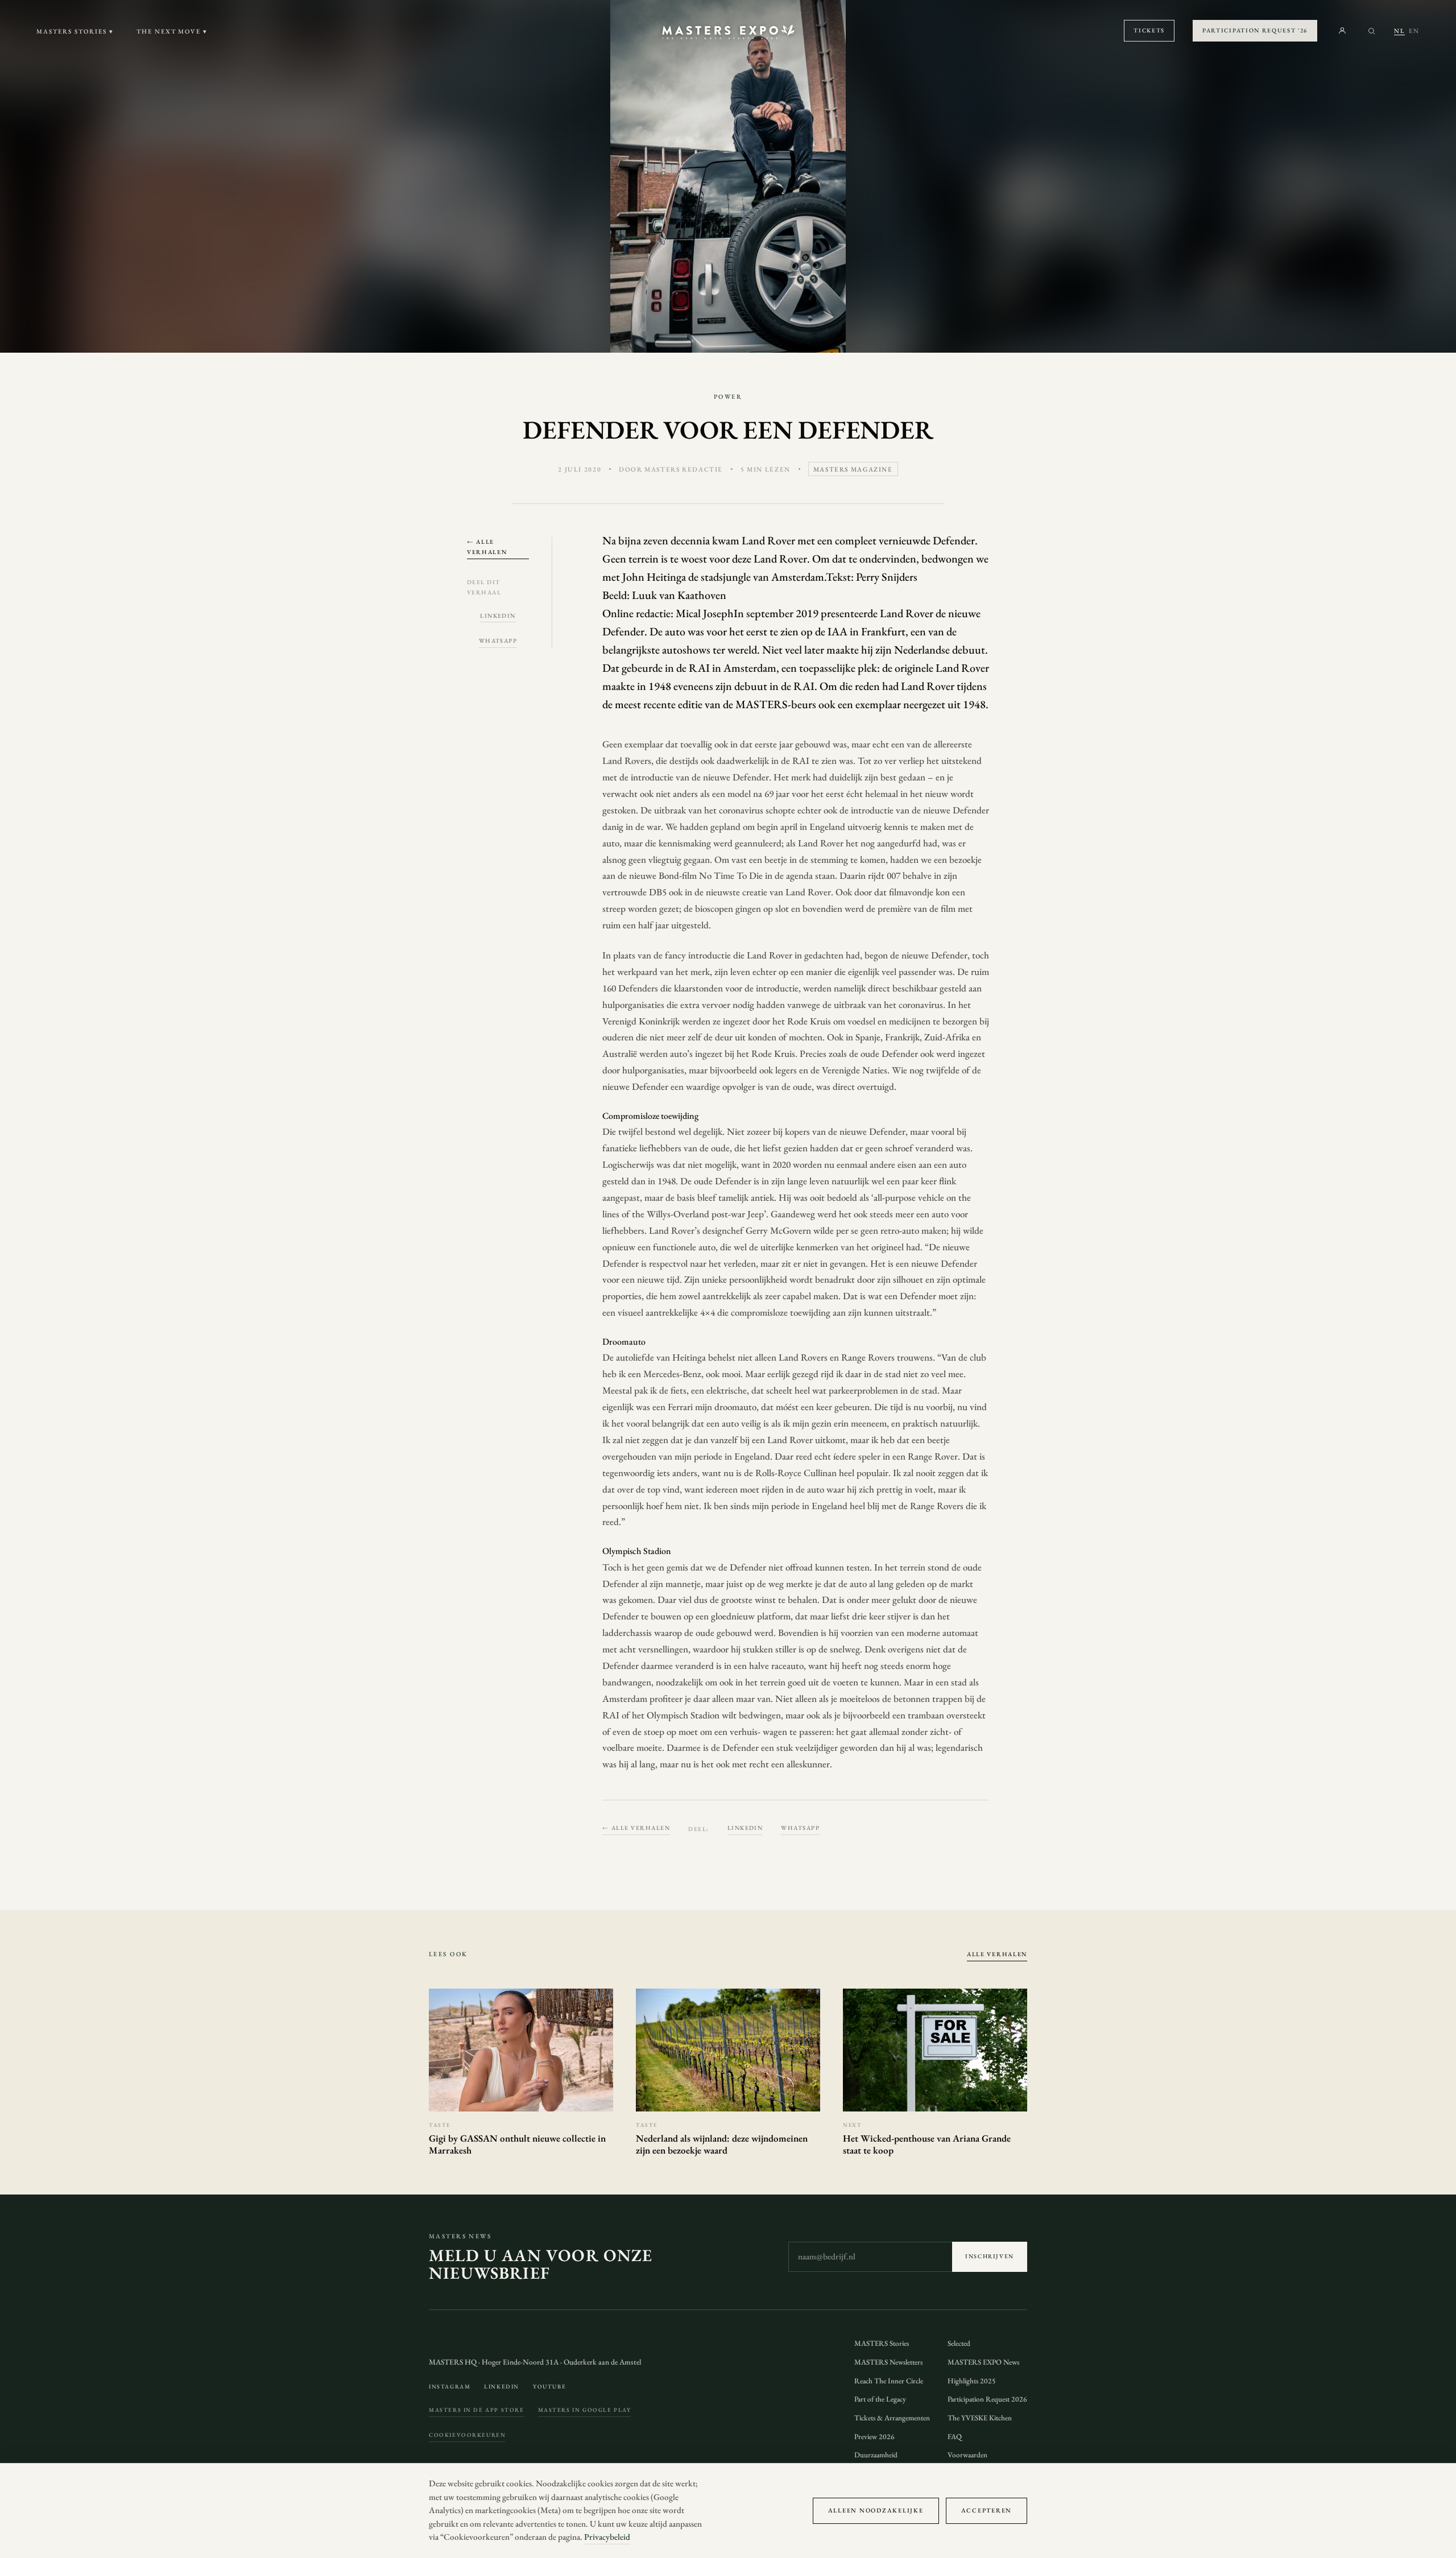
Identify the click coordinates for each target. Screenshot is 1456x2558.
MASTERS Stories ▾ (75, 31)
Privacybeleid (607, 2537)
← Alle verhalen (487, 546)
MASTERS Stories (882, 2343)
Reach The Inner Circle (889, 2381)
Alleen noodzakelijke (876, 2510)
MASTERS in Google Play (585, 2410)
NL (1399, 31)
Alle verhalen (997, 1954)
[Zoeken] (1372, 31)
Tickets (1149, 30)
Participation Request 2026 (987, 2399)
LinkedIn (498, 615)
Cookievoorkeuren (467, 2435)
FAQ (955, 2437)
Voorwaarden (967, 2455)
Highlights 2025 (972, 2381)
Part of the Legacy (880, 2399)
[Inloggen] (1342, 31)
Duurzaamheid (876, 2455)
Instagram (450, 2386)
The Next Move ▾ (172, 31)
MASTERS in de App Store (477, 2410)
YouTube (549, 2386)
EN (1414, 31)
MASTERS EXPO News (983, 2362)
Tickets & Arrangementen (892, 2418)
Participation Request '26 (1255, 30)
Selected (959, 2343)
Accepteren (986, 2510)
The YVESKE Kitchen (980, 2418)
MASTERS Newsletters (888, 2362)
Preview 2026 (874, 2437)
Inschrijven (990, 2256)
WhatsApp (498, 640)
